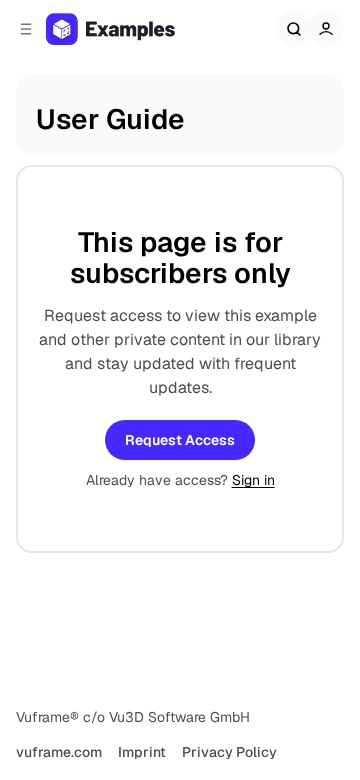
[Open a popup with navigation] (26, 29)
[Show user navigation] (326, 29)
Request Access (180, 440)
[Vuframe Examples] (131, 29)
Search (294, 29)
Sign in (253, 480)
